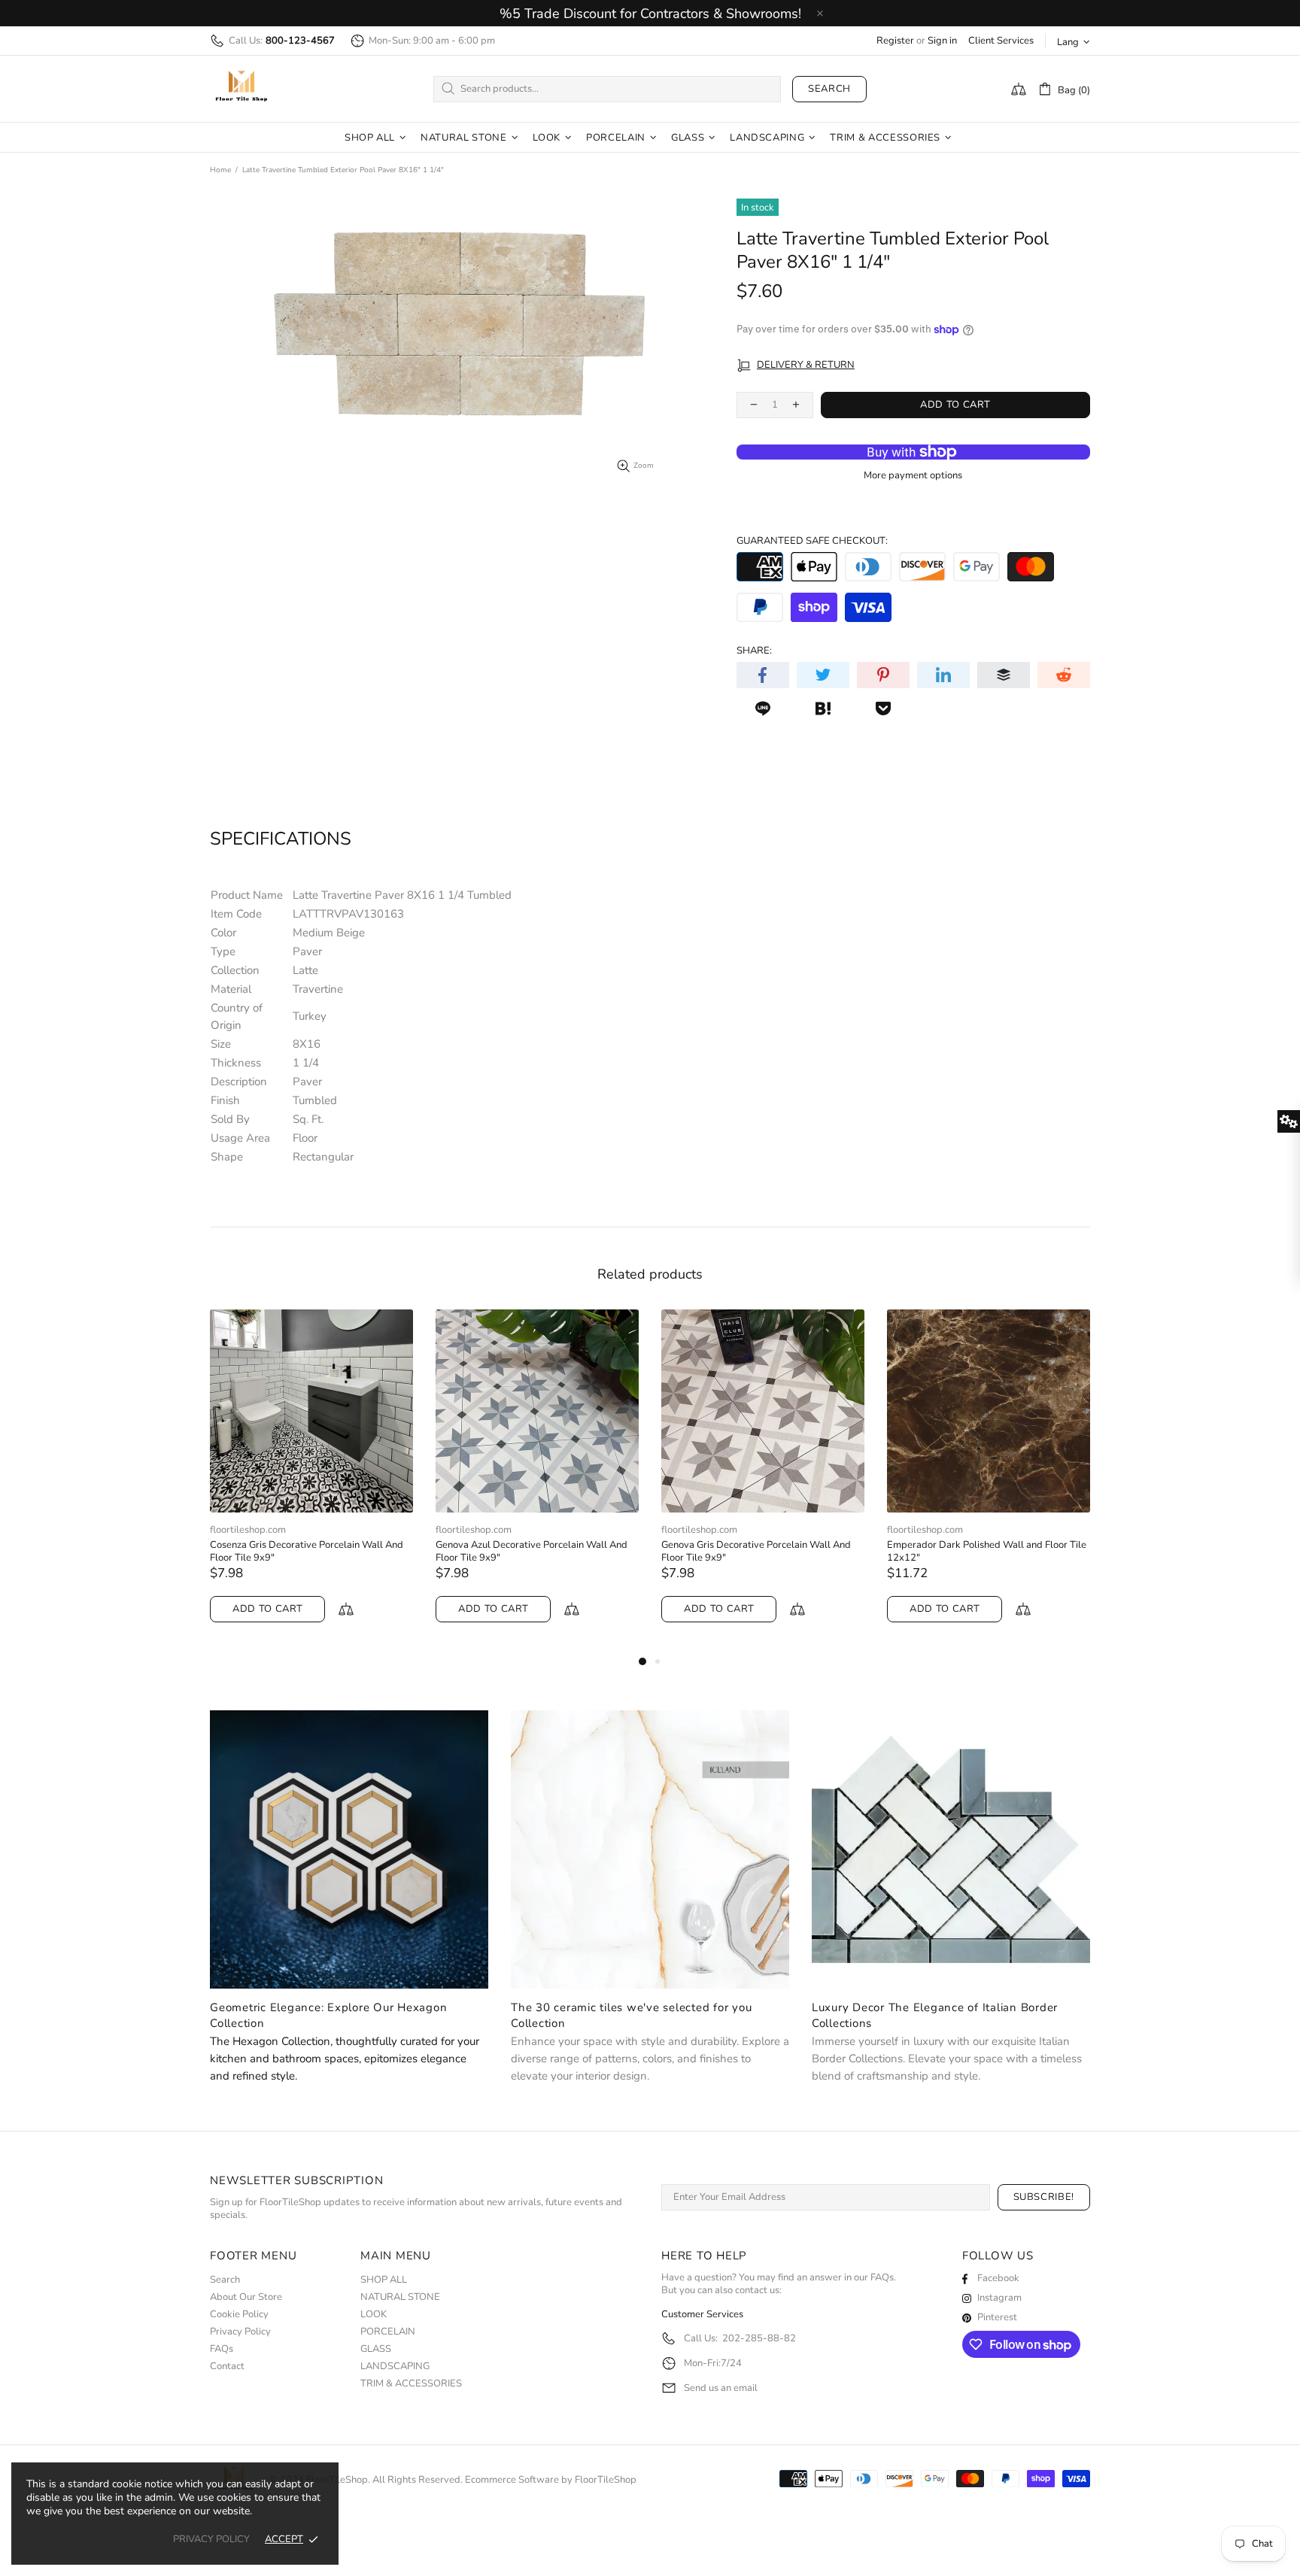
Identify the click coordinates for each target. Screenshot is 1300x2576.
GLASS (376, 2349)
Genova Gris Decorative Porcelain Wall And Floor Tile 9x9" (309, 1552)
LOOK (374, 2315)
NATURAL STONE (400, 2297)
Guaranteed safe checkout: (812, 541)
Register (895, 41)
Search (829, 89)
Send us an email (721, 2388)
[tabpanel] (316, 1481)
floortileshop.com (252, 1530)
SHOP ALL (384, 2280)
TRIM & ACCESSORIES (411, 2384)
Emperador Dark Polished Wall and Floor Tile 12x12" (540, 1552)
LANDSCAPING (395, 2367)
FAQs (222, 2349)
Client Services (1001, 41)
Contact (227, 2367)
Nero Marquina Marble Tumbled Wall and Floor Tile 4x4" (983, 1552)
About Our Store (246, 2297)
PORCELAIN (388, 2332)
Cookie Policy (239, 2315)
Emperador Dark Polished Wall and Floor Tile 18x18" (765, 1552)
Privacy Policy (240, 2332)
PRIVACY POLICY (211, 2540)
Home (220, 170)
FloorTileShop (606, 2480)
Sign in (942, 41)
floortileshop (241, 89)
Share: (754, 651)
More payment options (913, 476)
